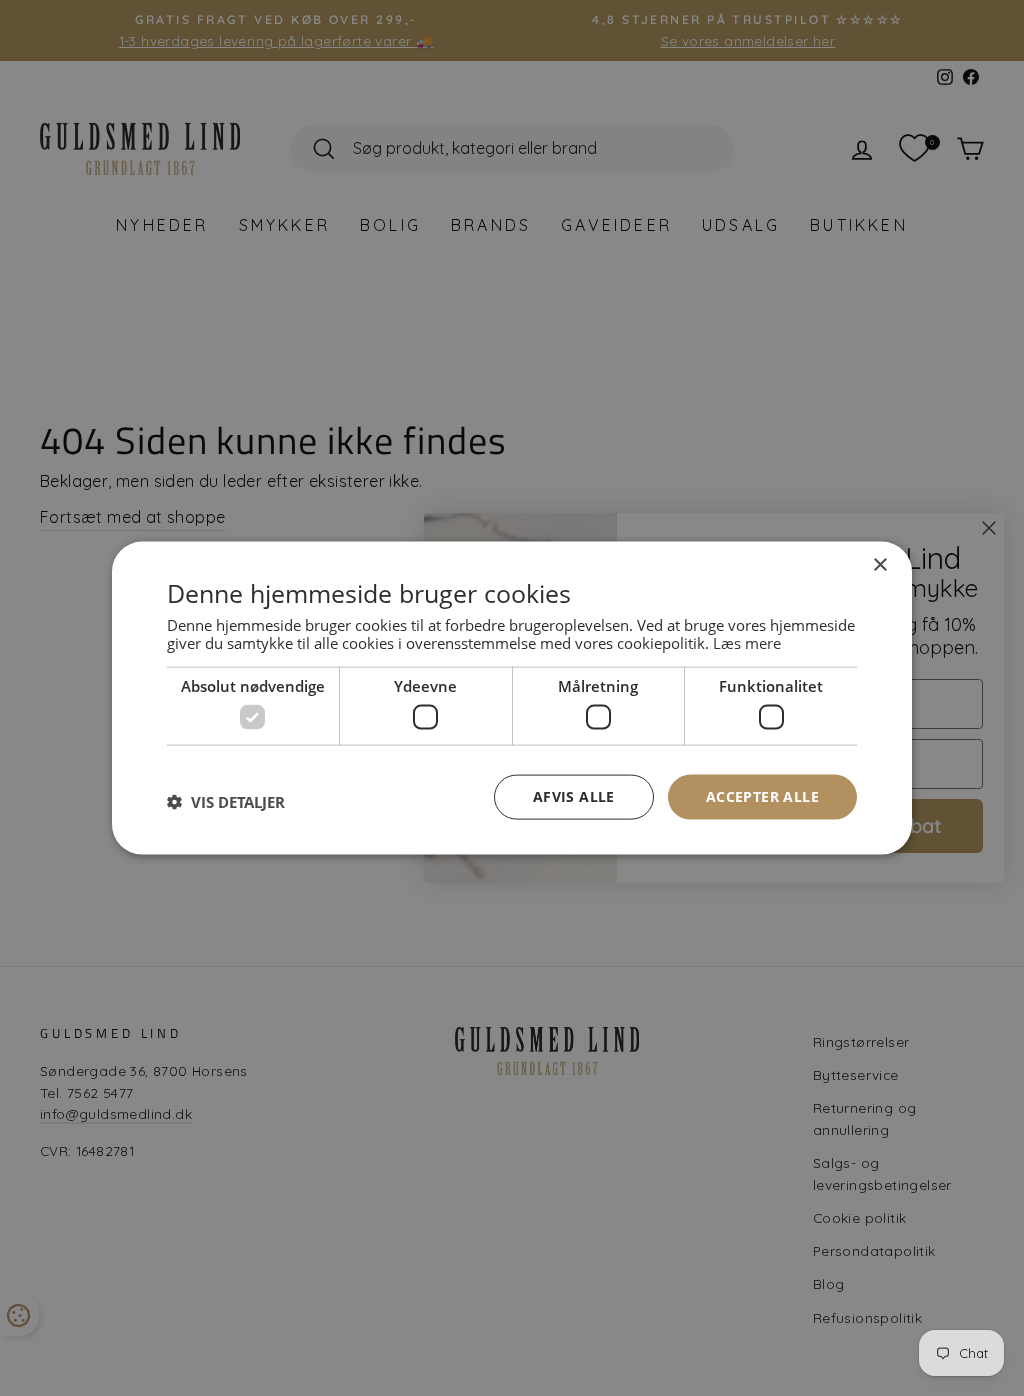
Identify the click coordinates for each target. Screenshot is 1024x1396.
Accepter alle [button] (762, 796)
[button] (226, 802)
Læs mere (747, 642)
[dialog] (512, 698)
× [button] (879, 565)
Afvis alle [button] (574, 796)
